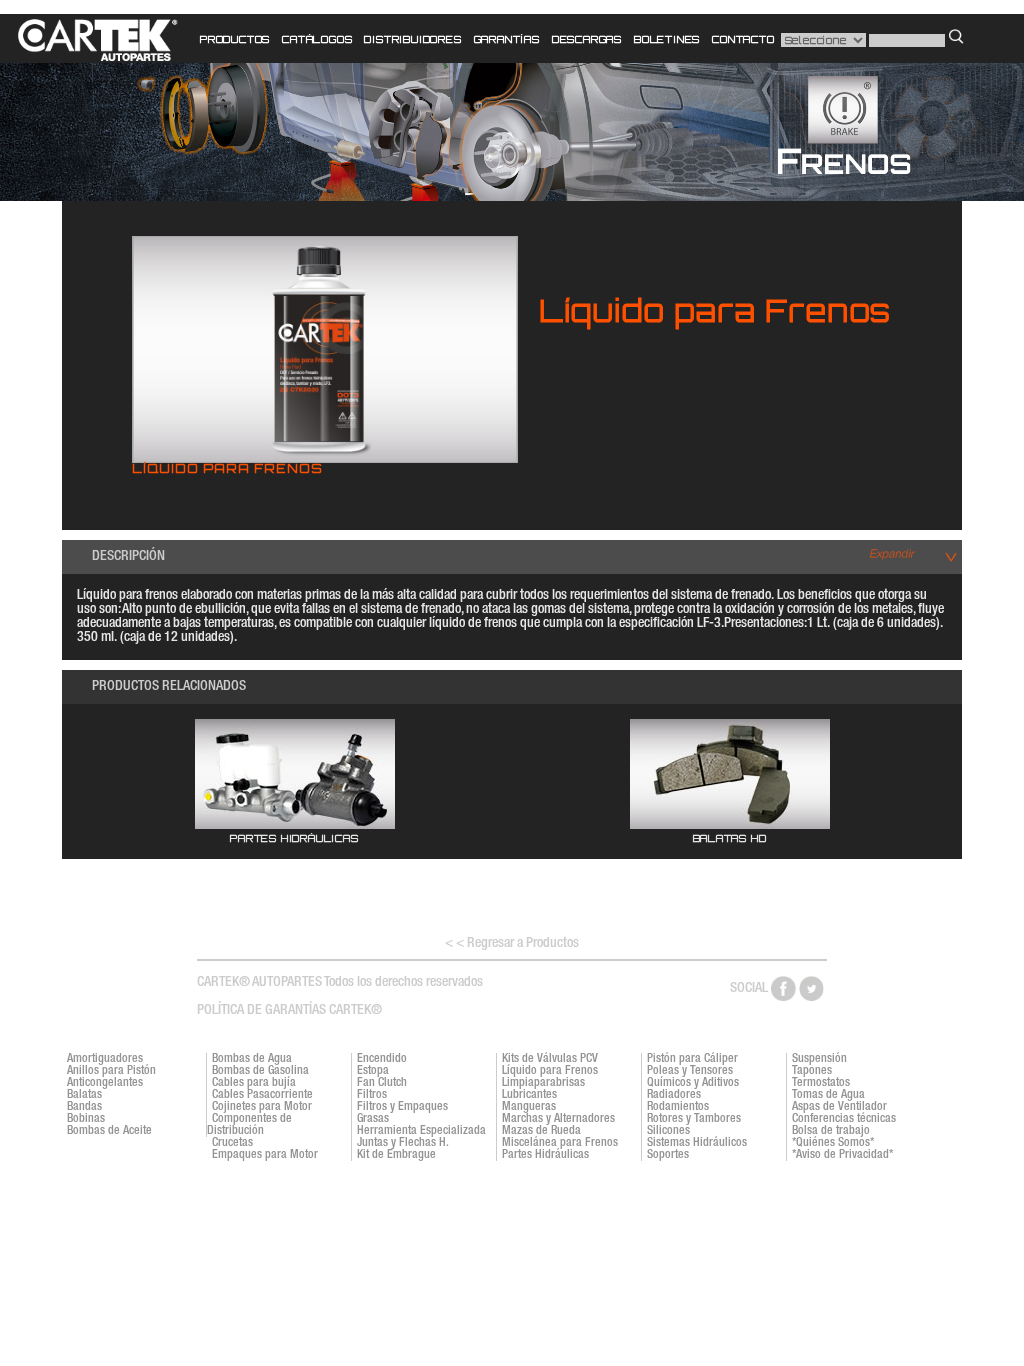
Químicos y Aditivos (693, 1083)
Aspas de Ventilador (839, 1107)
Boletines (667, 39)
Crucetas (232, 1143)
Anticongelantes (105, 1083)
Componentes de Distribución (249, 1125)
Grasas (373, 1119)
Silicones (668, 1131)
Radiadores (674, 1095)
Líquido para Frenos (550, 1071)
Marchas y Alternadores (558, 1119)
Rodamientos (678, 1107)
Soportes (668, 1155)
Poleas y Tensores (690, 1071)
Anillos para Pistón (111, 1071)
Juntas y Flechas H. (403, 1143)
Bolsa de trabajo (831, 1131)
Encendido (382, 1059)
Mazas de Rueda (541, 1131)
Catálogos (317, 39)
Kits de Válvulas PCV (550, 1059)
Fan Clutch (382, 1083)
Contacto (743, 39)
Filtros (372, 1095)
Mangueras (529, 1107)
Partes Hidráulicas (294, 838)
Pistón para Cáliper (692, 1059)
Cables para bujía (254, 1083)
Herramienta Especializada (421, 1131)
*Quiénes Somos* (833, 1143)
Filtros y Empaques (402, 1107)
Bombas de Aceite (109, 1131)
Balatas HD (730, 838)
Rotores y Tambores (694, 1119)
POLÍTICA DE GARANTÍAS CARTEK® (289, 1011)
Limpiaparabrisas (543, 1083)
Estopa (373, 1071)
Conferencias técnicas (844, 1119)
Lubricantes (529, 1095)
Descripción (128, 557)
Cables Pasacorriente (262, 1095)
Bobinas (86, 1119)
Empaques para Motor (265, 1155)
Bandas (84, 1107)
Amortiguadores (105, 1059)
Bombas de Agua (252, 1059)
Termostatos (821, 1083)
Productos (235, 39)
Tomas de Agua (828, 1095)
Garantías (507, 39)
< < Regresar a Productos (512, 944)
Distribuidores (412, 39)
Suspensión (819, 1059)
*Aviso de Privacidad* (842, 1155)
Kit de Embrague (396, 1155)
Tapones (812, 1071)
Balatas (84, 1095)
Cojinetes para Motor (262, 1107)
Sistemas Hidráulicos (697, 1143)
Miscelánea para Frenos (560, 1143)
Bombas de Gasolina (260, 1071)
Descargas (587, 39)
